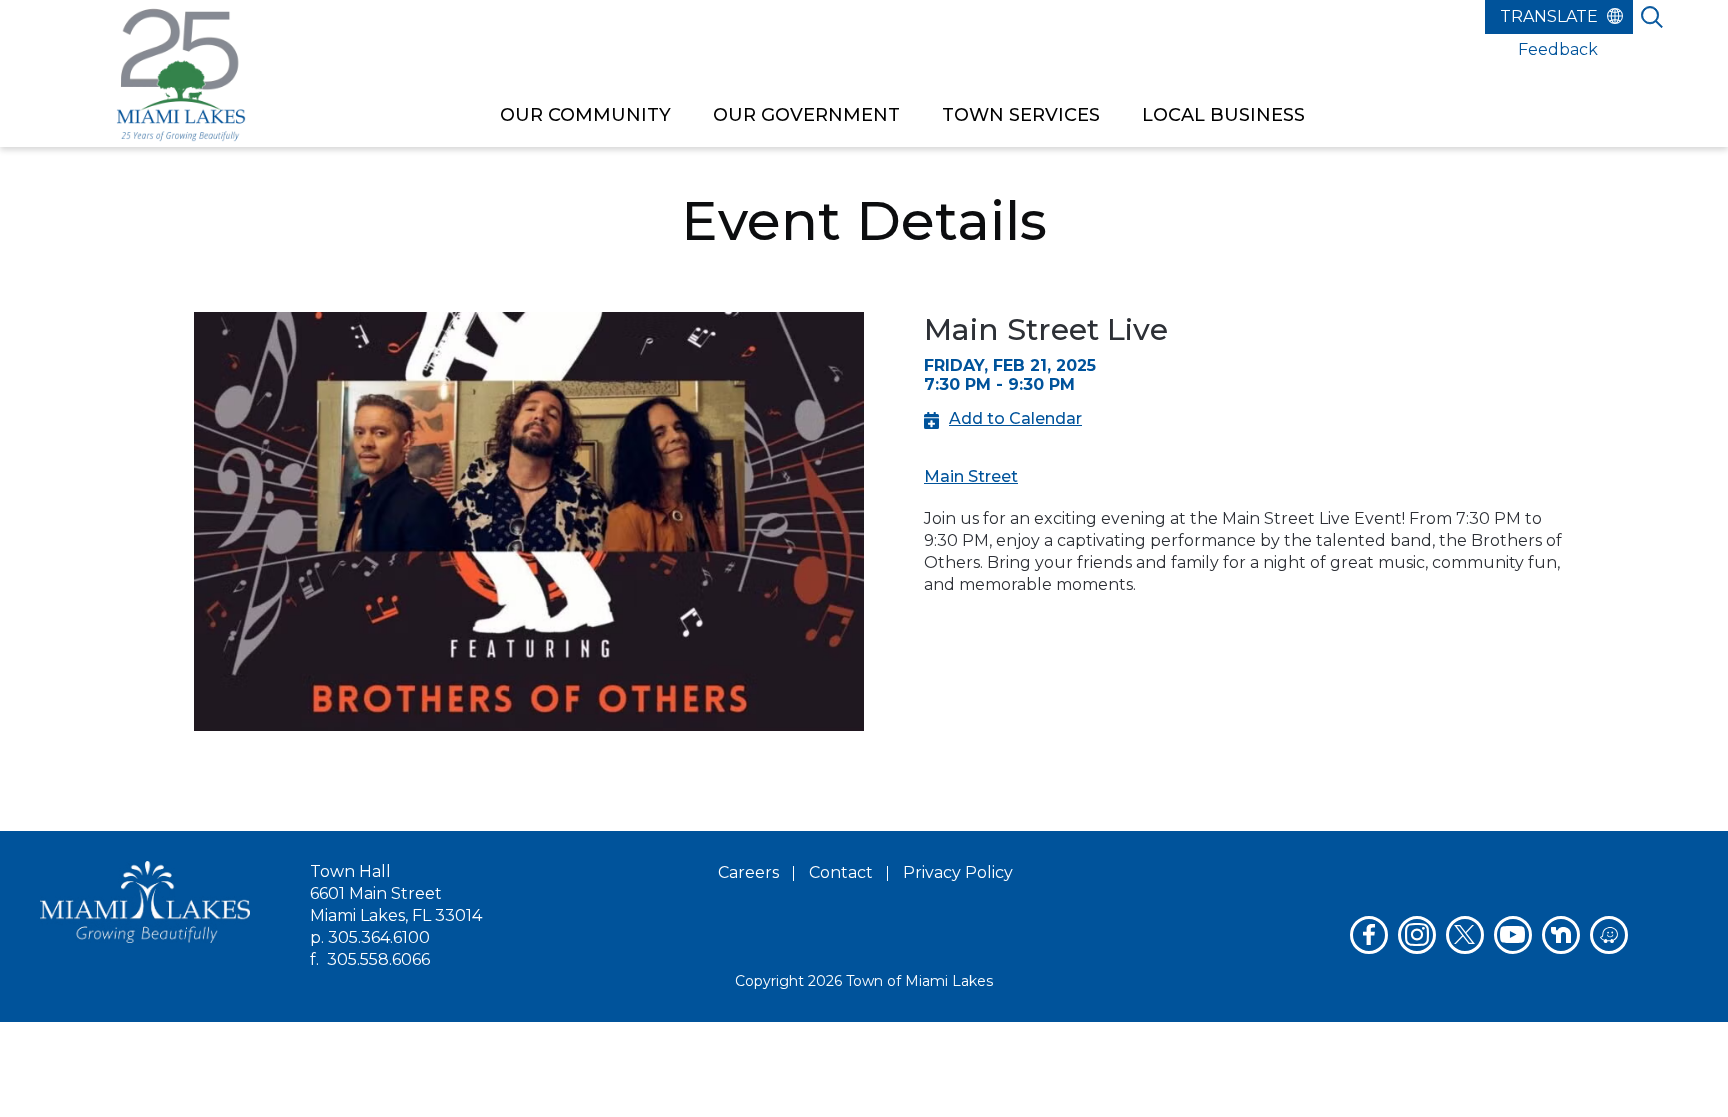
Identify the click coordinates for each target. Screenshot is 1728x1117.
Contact (841, 872)
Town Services (1021, 115)
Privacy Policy (958, 872)
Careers (748, 872)
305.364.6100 (379, 937)
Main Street (971, 476)
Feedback (1558, 49)
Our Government (806, 115)
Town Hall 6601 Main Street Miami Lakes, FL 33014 (396, 893)
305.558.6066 (378, 959)
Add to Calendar (1015, 418)
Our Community (585, 115)
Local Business (1223, 115)
